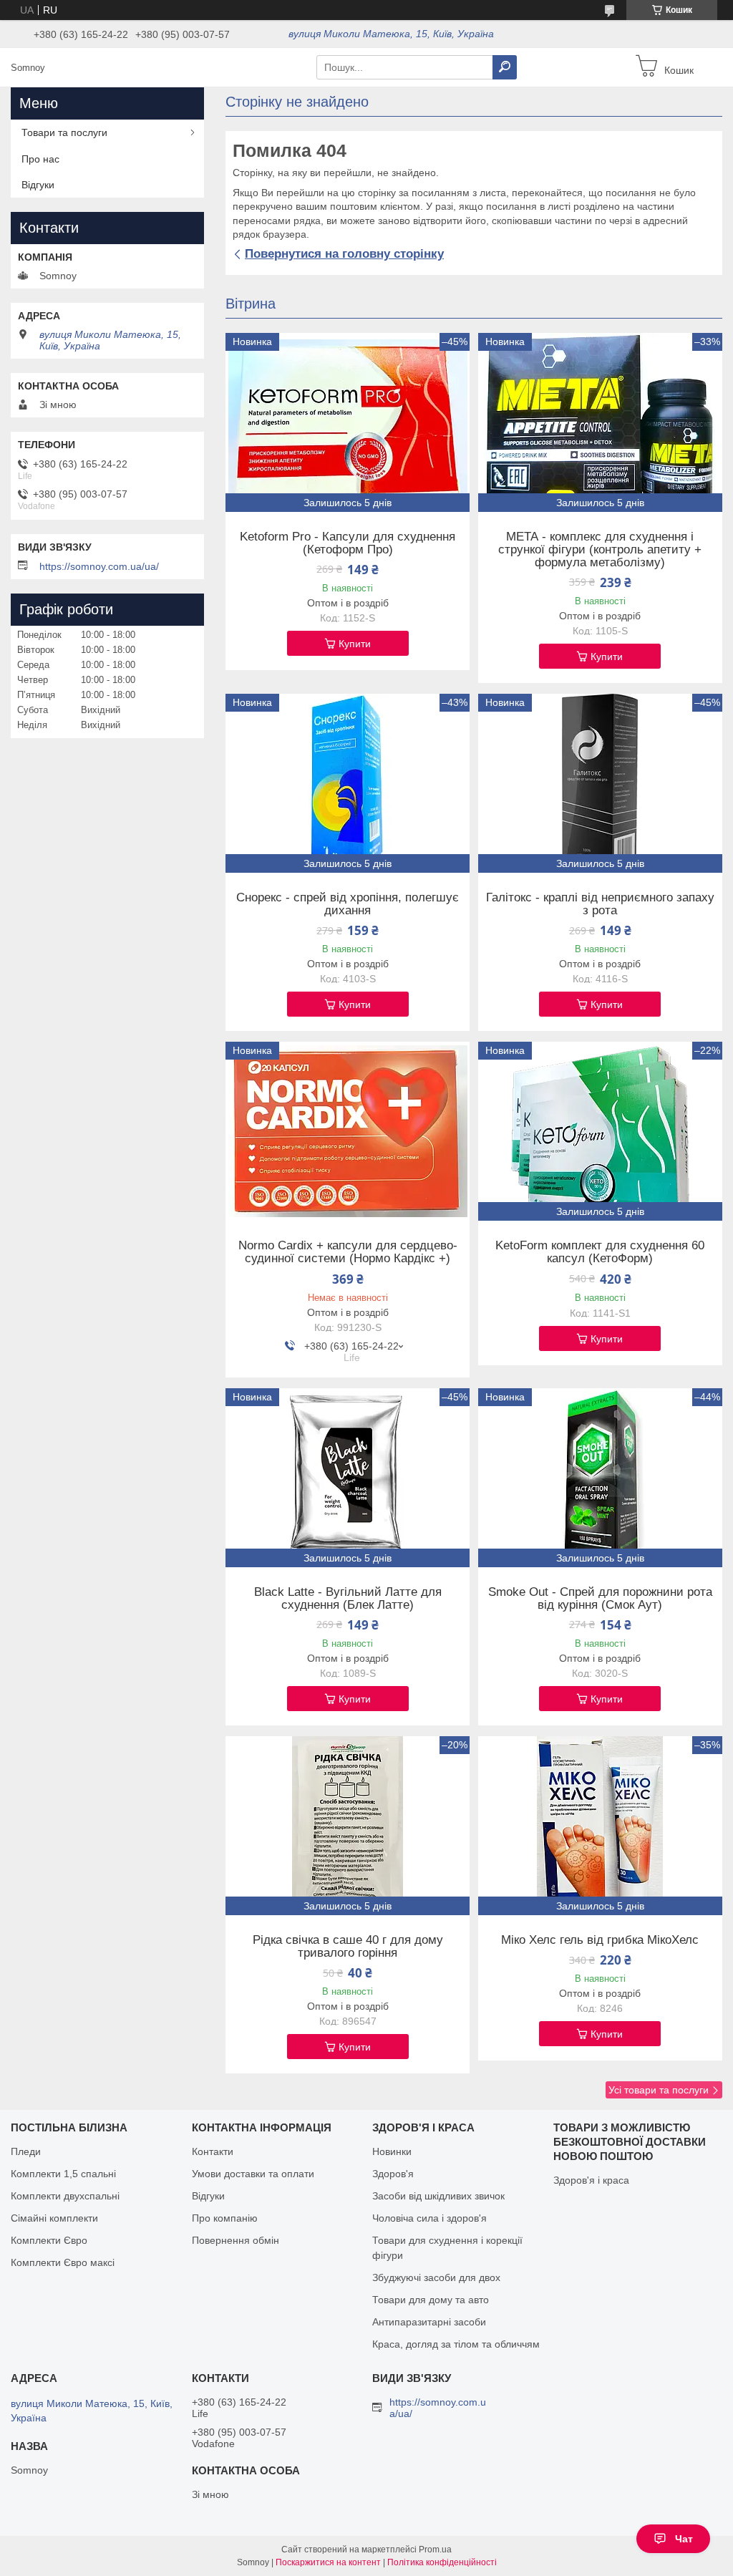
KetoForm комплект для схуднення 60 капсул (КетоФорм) (600, 1252)
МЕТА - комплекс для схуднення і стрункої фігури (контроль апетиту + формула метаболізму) (600, 550)
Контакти (213, 2151)
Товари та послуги (64, 132)
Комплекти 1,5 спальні (63, 2174)
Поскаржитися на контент (328, 2562)
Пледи (26, 2151)
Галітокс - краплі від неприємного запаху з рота (600, 904)
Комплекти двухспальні (65, 2196)
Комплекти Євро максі (63, 2262)
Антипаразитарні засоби (429, 2322)
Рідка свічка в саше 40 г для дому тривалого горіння (348, 1947)
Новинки (392, 2151)
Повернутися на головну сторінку (344, 254)
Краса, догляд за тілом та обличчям (456, 2344)
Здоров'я (393, 2174)
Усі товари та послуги (659, 2090)
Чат (684, 2539)
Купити (355, 644)
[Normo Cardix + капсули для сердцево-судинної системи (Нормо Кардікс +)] (348, 1131)
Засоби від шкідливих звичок (438, 2196)
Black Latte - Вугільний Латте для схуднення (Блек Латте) (348, 1599)
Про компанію (225, 2218)
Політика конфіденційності (442, 2562)
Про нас (40, 159)
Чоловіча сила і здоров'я (429, 2218)
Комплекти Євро (49, 2240)
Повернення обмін (236, 2240)
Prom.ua (435, 2550)
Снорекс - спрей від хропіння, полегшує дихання (348, 904)
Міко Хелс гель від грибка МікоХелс (600, 1940)
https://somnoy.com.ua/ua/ (99, 566)
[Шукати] (505, 67)
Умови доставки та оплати (253, 2174)
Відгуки (38, 185)
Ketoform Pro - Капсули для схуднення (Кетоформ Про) (348, 543)
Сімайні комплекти (54, 2218)
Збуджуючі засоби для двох (436, 2277)
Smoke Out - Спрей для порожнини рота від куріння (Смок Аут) (600, 1599)
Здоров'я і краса (591, 2180)
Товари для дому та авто (431, 2300)
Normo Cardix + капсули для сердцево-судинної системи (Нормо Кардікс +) (348, 1252)
